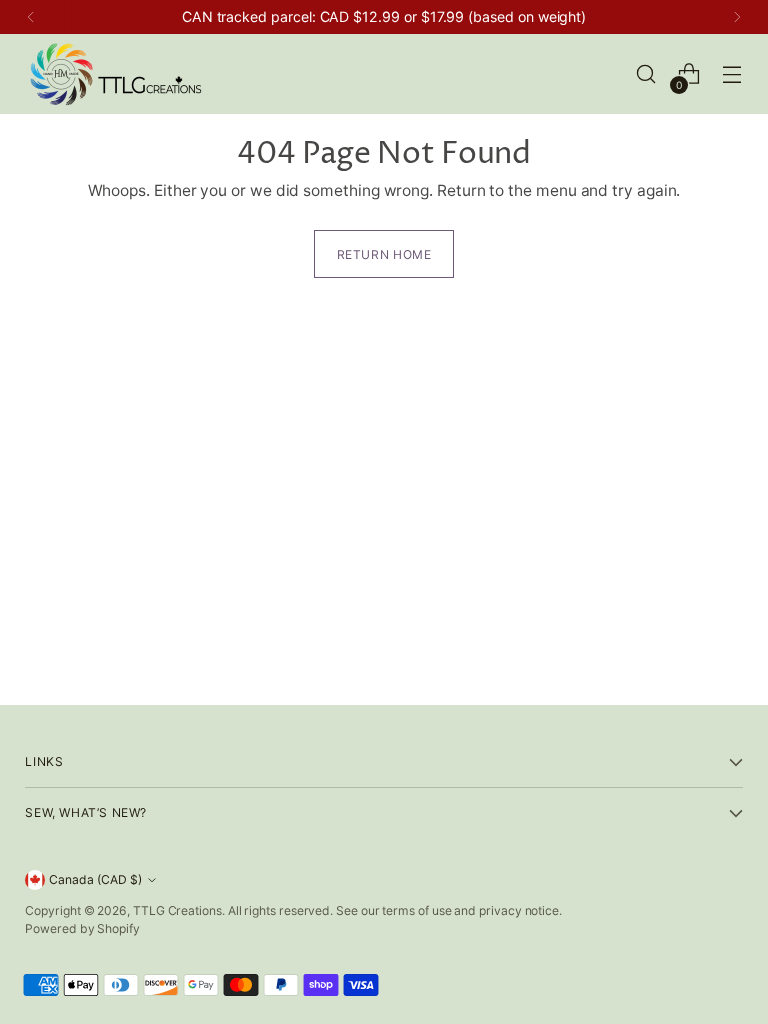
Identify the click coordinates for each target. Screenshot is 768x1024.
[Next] (737, 17)
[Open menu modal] (732, 74)
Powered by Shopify (82, 928)
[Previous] (31, 17)
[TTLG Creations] (115, 74)
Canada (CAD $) (95, 879)
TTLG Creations (177, 910)
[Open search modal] (646, 74)
